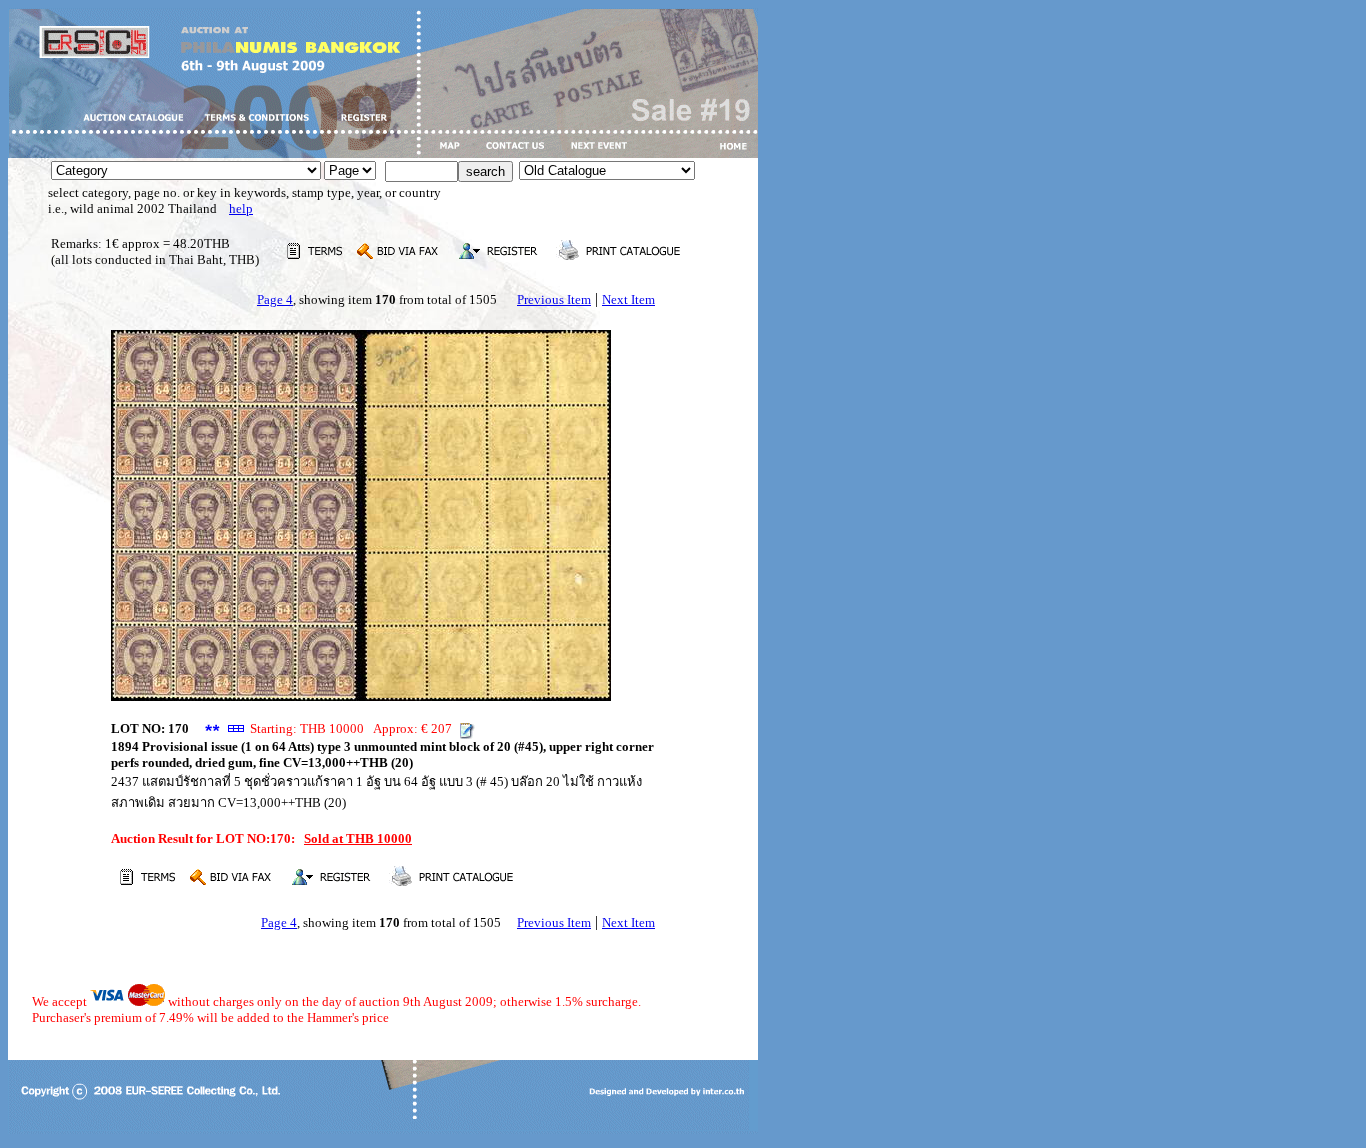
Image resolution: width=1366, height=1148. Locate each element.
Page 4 (275, 299)
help (241, 208)
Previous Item (554, 299)
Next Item (628, 299)
